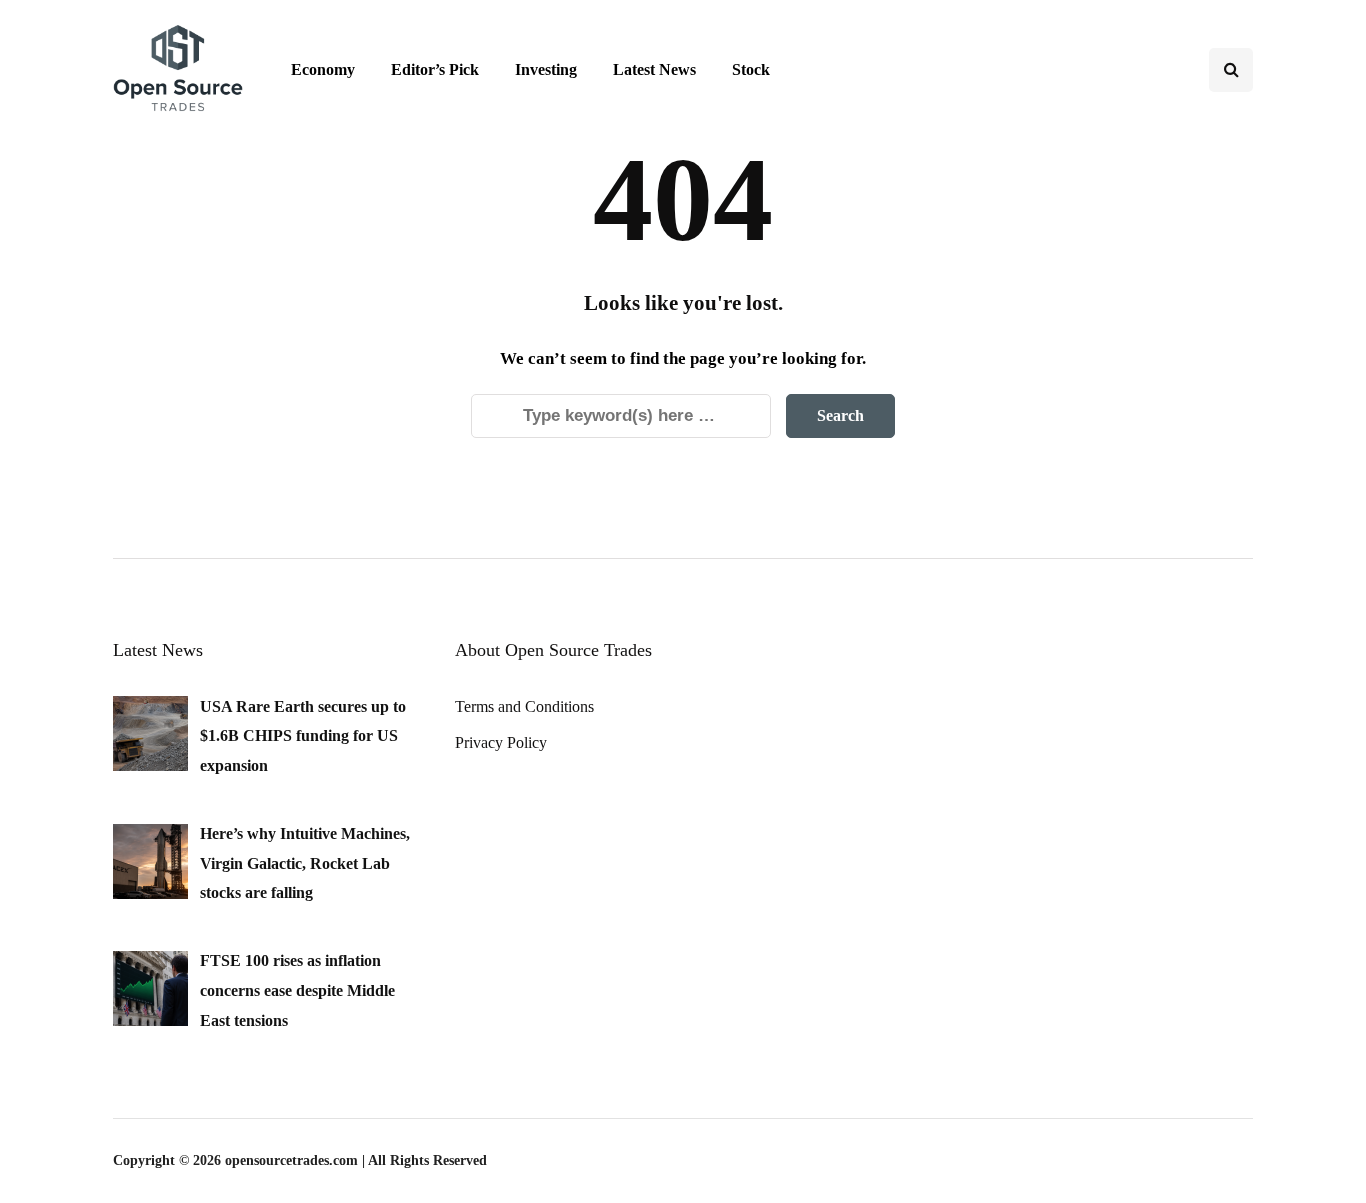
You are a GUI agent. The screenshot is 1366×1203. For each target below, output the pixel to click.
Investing (546, 69)
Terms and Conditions (524, 706)
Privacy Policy (501, 742)
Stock (751, 69)
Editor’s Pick (435, 69)
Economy (323, 69)
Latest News (654, 69)
